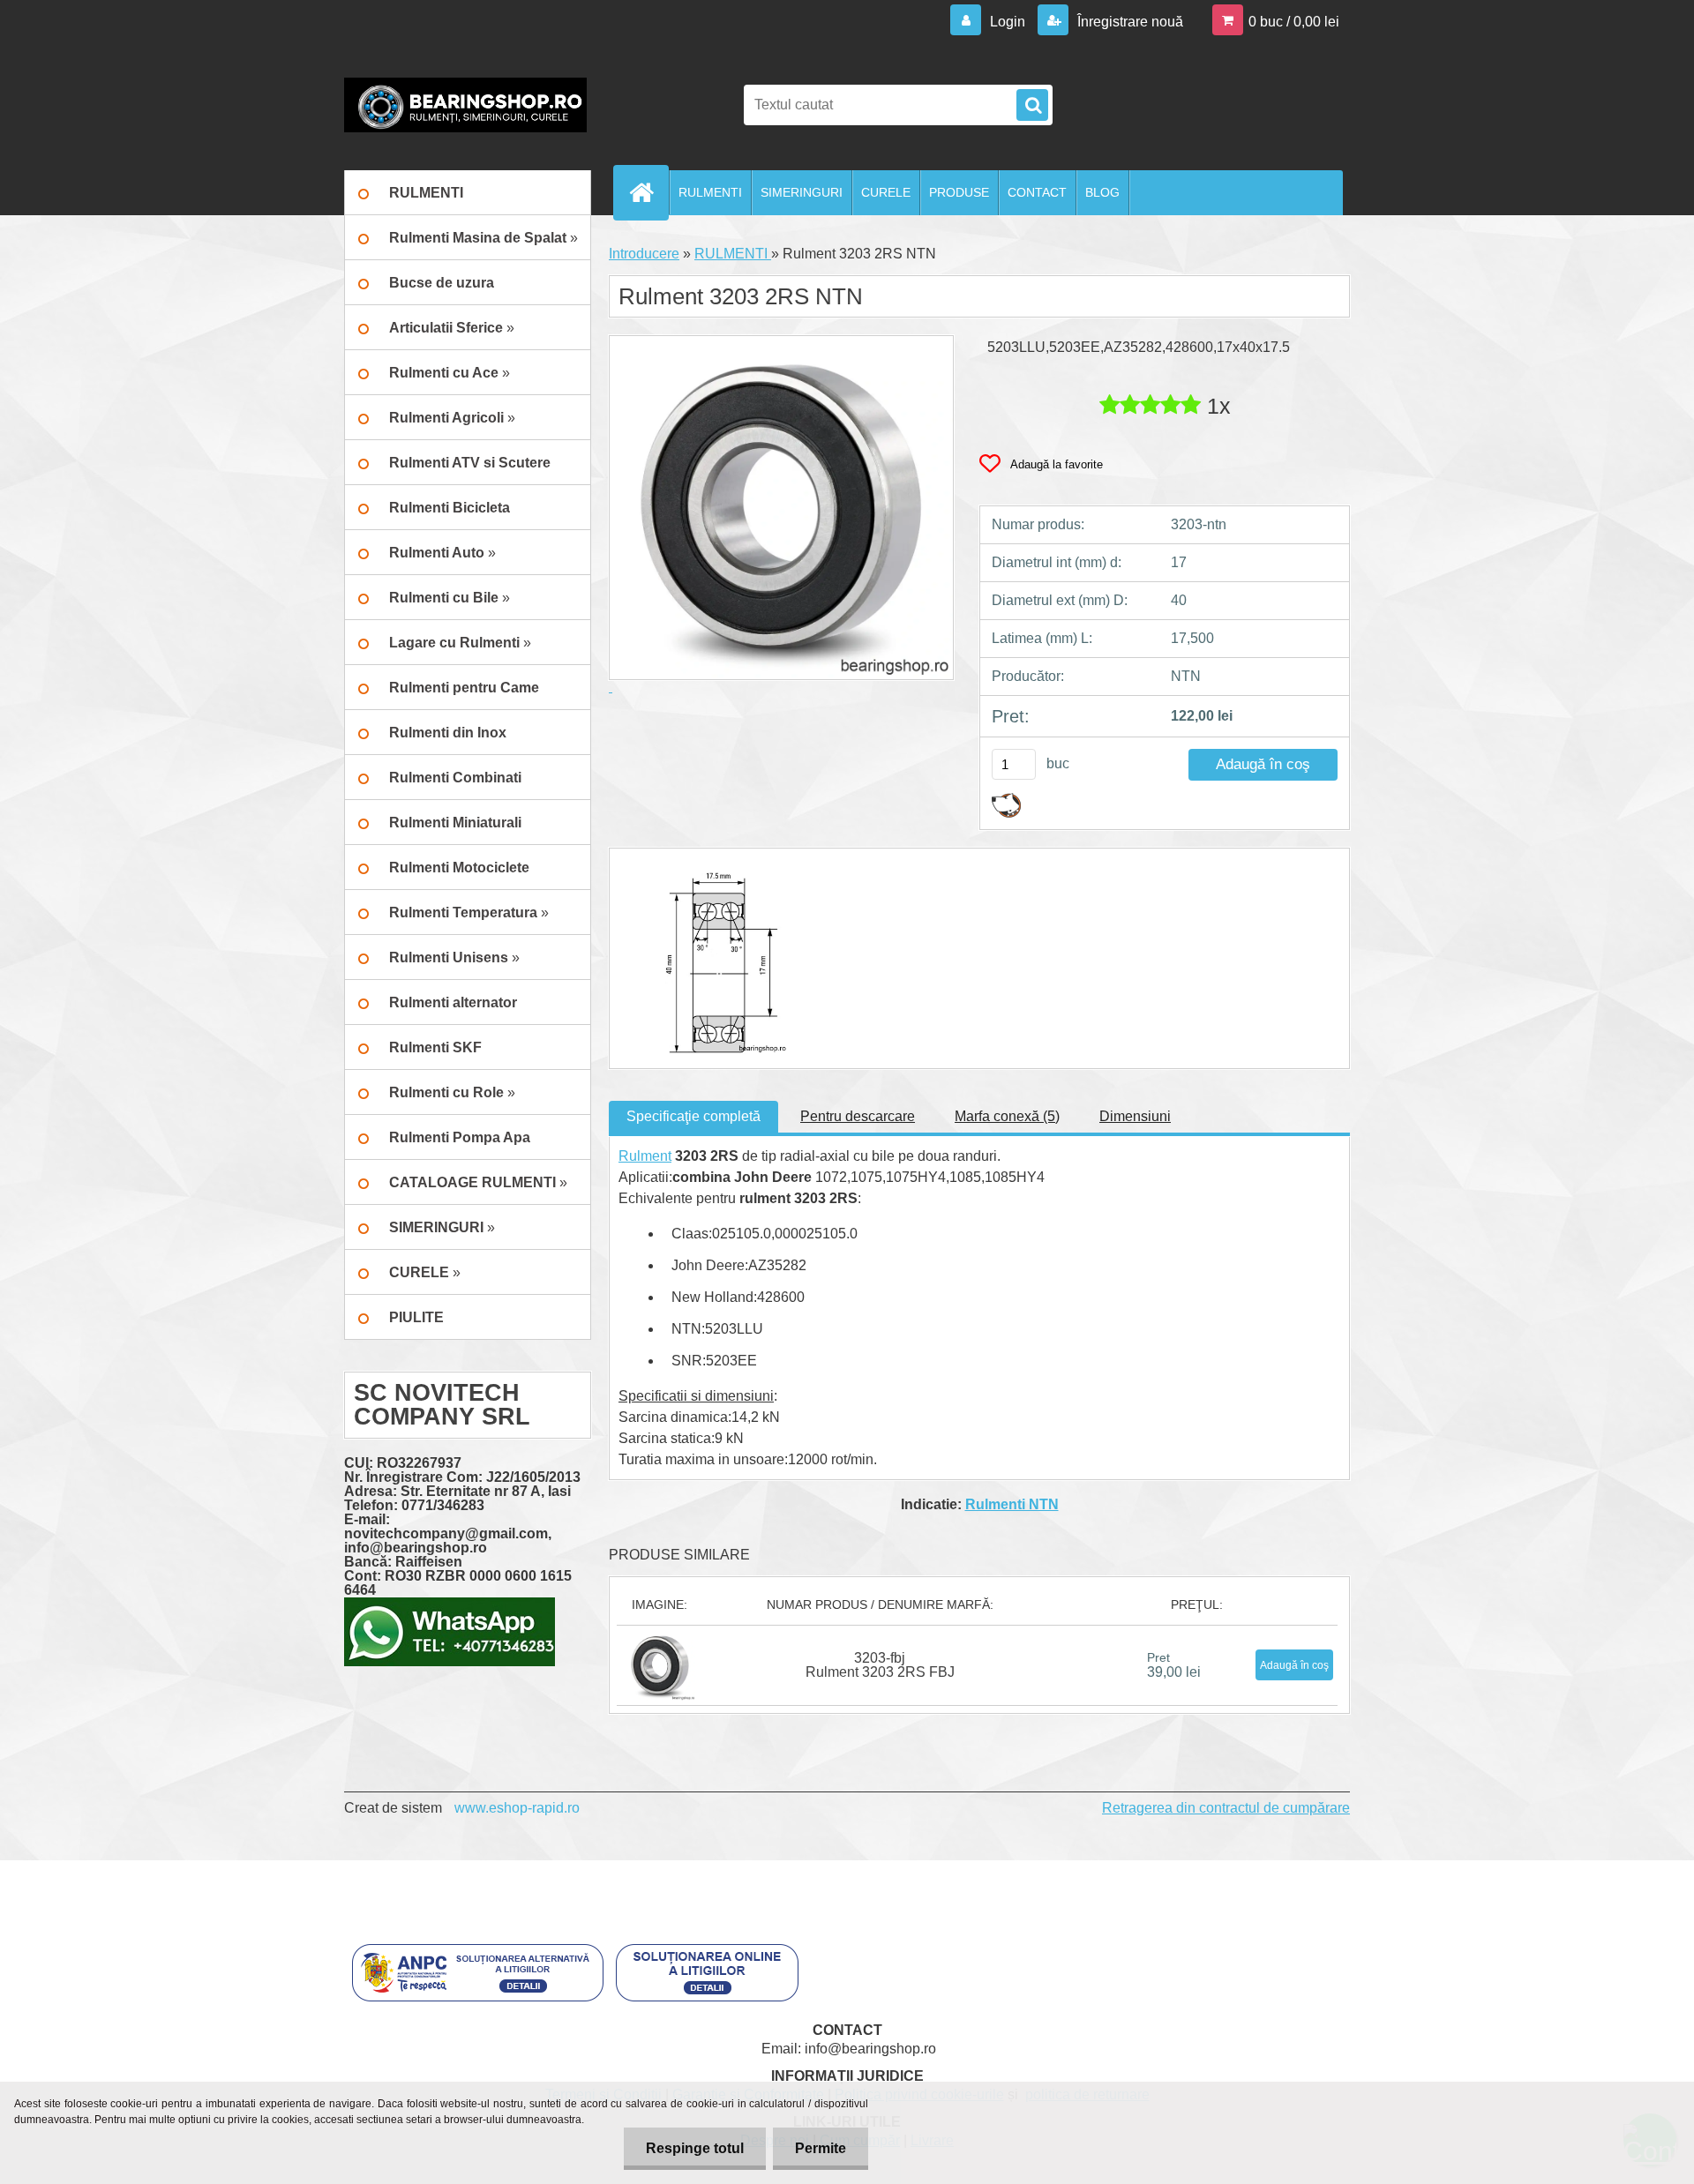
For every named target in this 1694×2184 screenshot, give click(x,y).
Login (1008, 22)
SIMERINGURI (802, 192)
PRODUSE (959, 192)
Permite (821, 2148)
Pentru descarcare (858, 1116)
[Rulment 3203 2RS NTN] (704, 864)
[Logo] (465, 105)
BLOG (1102, 192)
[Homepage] (648, 192)
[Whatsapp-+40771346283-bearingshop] (450, 1604)
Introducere (644, 254)
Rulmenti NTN (1012, 1504)
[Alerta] (1006, 800)
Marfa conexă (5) (1007, 1116)
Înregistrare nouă (1128, 22)
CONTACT (1037, 192)
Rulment (645, 1156)
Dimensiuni (1135, 1116)
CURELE (886, 192)
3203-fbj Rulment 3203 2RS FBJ (880, 1665)
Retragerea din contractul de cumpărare (1226, 1808)
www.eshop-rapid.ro (517, 1808)
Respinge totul (695, 2148)
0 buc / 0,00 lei (1294, 22)
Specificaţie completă (693, 1116)
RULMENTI (710, 192)
